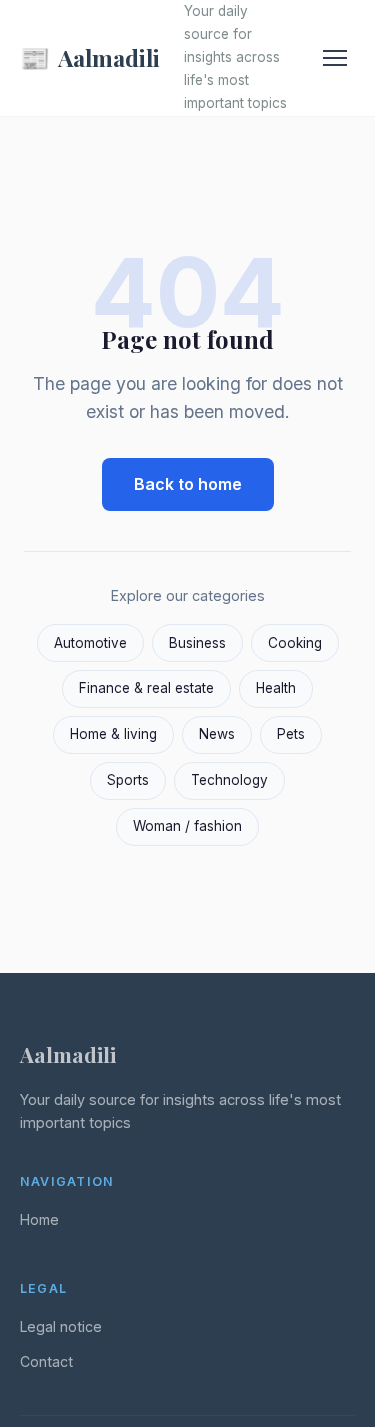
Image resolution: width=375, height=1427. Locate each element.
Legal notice (61, 1326)
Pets (291, 734)
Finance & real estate (146, 688)
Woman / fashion (187, 826)
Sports (128, 780)
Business (197, 643)
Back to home (188, 484)
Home (39, 1219)
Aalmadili (90, 57)
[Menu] (335, 58)
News (217, 734)
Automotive (90, 643)
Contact (46, 1361)
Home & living (113, 734)
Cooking (295, 643)
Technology (229, 780)
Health (276, 688)
